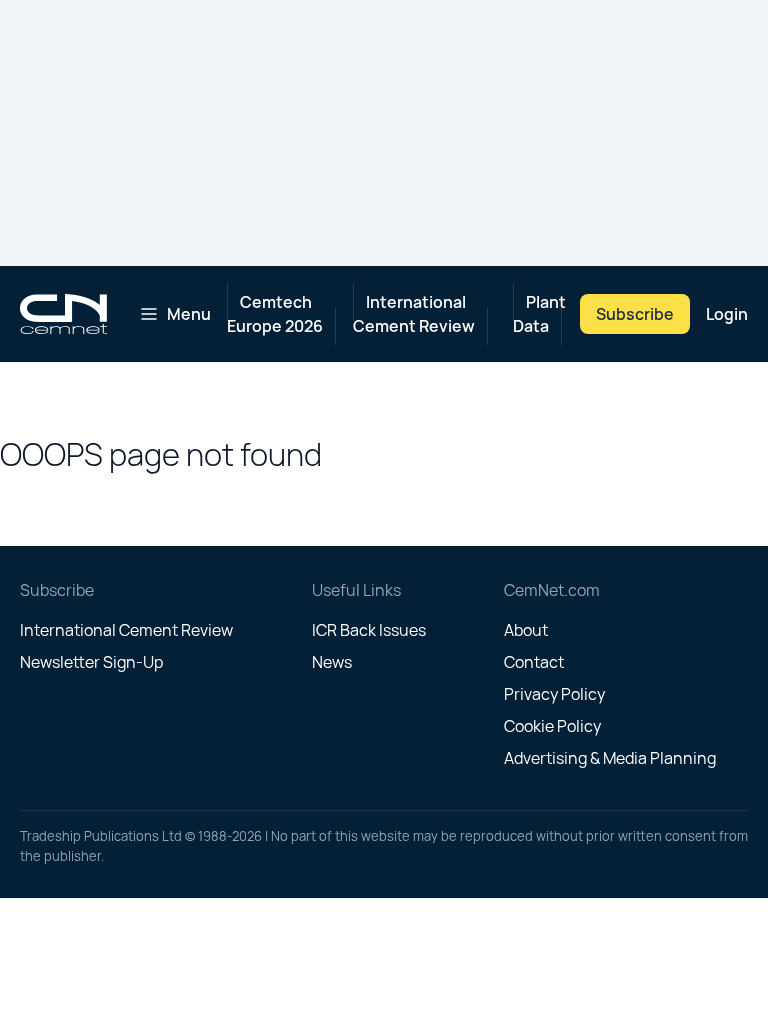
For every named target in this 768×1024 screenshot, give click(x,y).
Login (727, 314)
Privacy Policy (554, 694)
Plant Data (539, 314)
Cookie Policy (552, 726)
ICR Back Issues (369, 630)
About (526, 630)
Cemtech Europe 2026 (275, 314)
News (332, 662)
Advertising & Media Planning (610, 758)
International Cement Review (414, 314)
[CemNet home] (63, 314)
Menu (189, 314)
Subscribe (635, 314)
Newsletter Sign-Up (91, 662)
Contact (534, 662)
